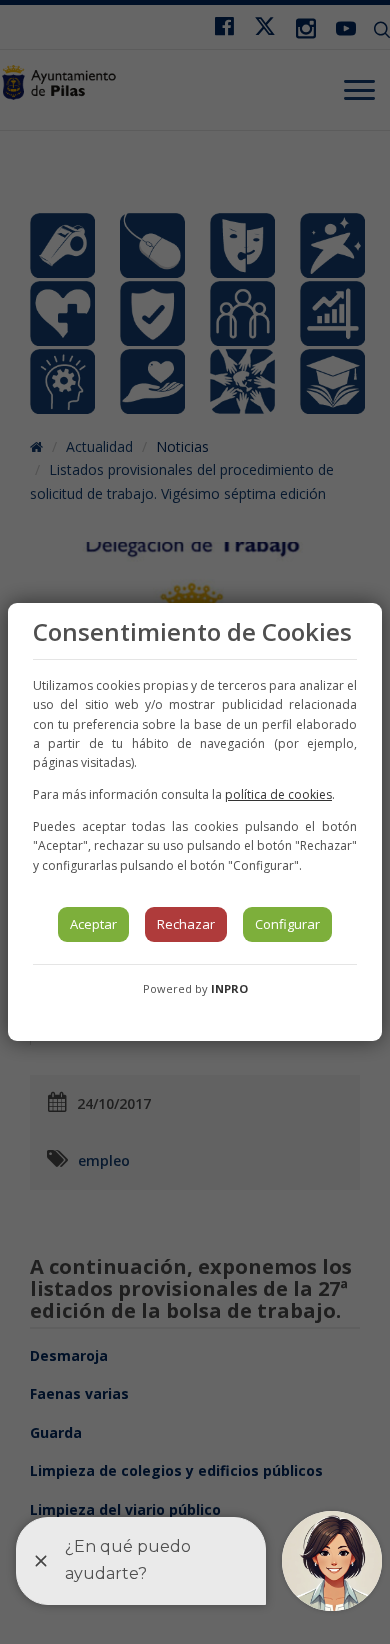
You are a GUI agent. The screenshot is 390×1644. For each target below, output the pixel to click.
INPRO (229, 988)
